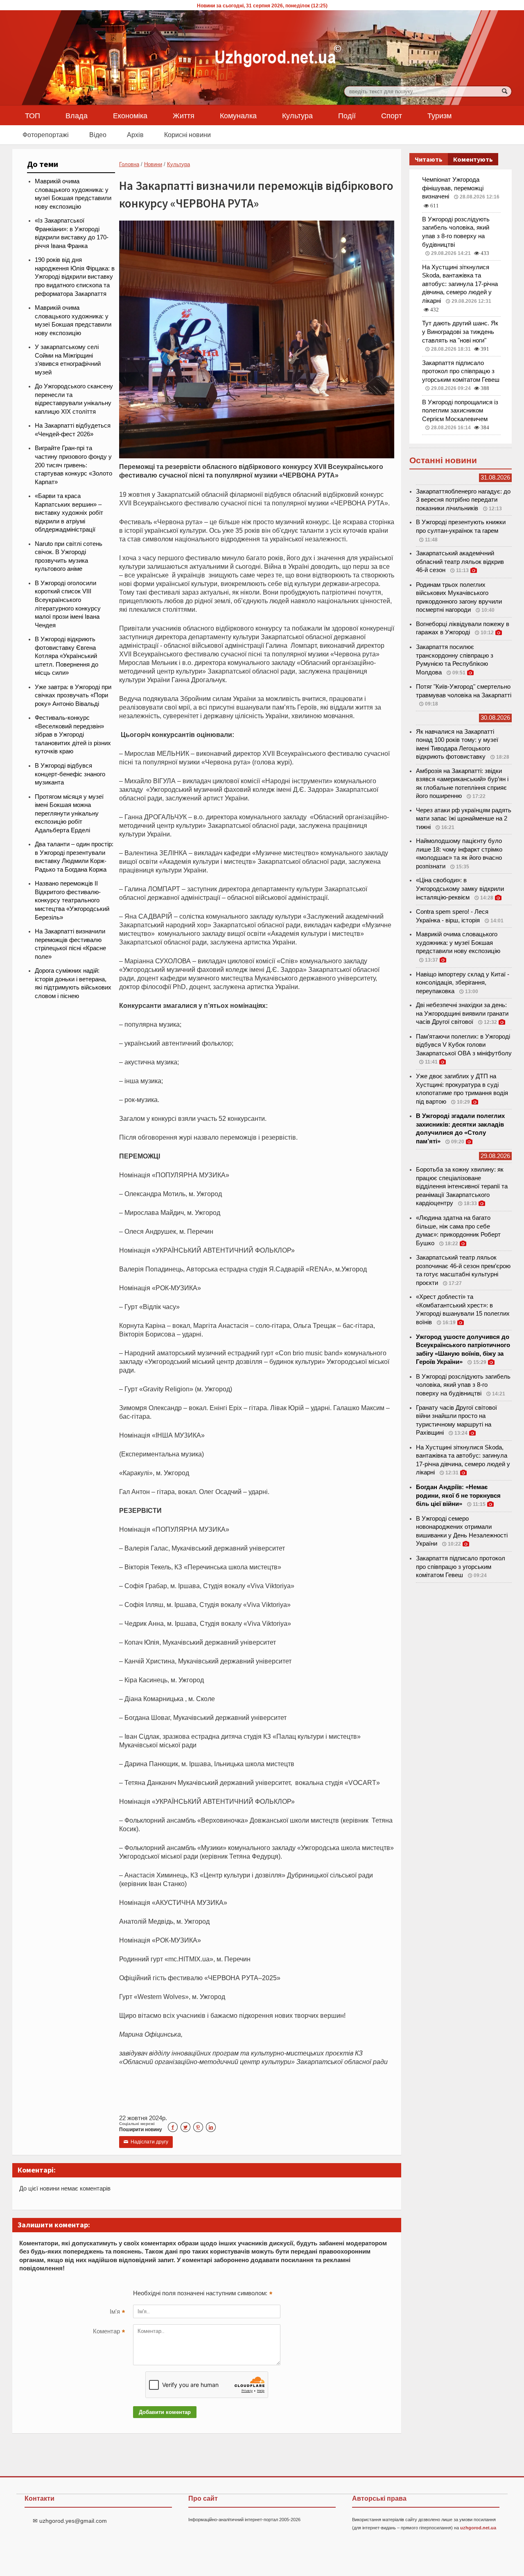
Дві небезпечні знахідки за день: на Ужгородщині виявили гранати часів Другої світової (462, 1013)
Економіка (130, 115)
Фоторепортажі (46, 135)
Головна (129, 164)
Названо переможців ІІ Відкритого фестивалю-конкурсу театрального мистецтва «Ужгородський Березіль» (72, 900)
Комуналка (238, 115)
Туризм (439, 115)
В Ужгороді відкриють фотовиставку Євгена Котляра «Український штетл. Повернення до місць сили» (67, 656)
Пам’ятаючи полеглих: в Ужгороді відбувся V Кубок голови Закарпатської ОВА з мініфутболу (464, 1045)
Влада (77, 115)
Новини (153, 164)
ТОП (33, 115)
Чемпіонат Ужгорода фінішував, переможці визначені (453, 188)
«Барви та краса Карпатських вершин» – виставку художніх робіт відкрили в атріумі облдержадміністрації (69, 513)
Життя (184, 115)
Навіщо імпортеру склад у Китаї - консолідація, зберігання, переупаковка (463, 983)
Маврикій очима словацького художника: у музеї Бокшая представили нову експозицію (458, 943)
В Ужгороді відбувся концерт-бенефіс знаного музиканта (70, 774)
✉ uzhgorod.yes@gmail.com (70, 2521)
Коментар (109, 2332)
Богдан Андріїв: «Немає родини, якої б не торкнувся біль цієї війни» (458, 1495)
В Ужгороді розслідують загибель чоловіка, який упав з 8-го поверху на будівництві (463, 1385)
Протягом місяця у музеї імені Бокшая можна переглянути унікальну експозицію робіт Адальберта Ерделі (69, 814)
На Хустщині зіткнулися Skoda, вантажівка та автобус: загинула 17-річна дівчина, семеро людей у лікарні (460, 284)
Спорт (392, 115)
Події (347, 115)
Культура (297, 115)
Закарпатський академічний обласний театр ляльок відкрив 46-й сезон (460, 562)
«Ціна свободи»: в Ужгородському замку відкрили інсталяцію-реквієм (460, 889)
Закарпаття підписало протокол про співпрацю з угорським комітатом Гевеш (461, 371)
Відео (98, 135)
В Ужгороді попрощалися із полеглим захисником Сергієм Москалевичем (460, 411)
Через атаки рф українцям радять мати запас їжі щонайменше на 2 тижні (464, 819)
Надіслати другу (146, 2142)
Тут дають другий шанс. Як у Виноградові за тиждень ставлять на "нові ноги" (460, 332)
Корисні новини (187, 135)
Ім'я (117, 2312)
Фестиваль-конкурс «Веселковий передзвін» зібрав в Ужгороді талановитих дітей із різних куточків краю (73, 735)
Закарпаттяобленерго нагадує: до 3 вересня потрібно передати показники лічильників (463, 500)
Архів (135, 135)
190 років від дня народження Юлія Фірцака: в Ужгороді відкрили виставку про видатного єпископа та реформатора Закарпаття (75, 277)
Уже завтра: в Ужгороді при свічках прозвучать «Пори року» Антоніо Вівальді (73, 695)
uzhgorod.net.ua (478, 2528)
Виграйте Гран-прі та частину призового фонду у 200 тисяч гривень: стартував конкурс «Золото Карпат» (73, 465)
